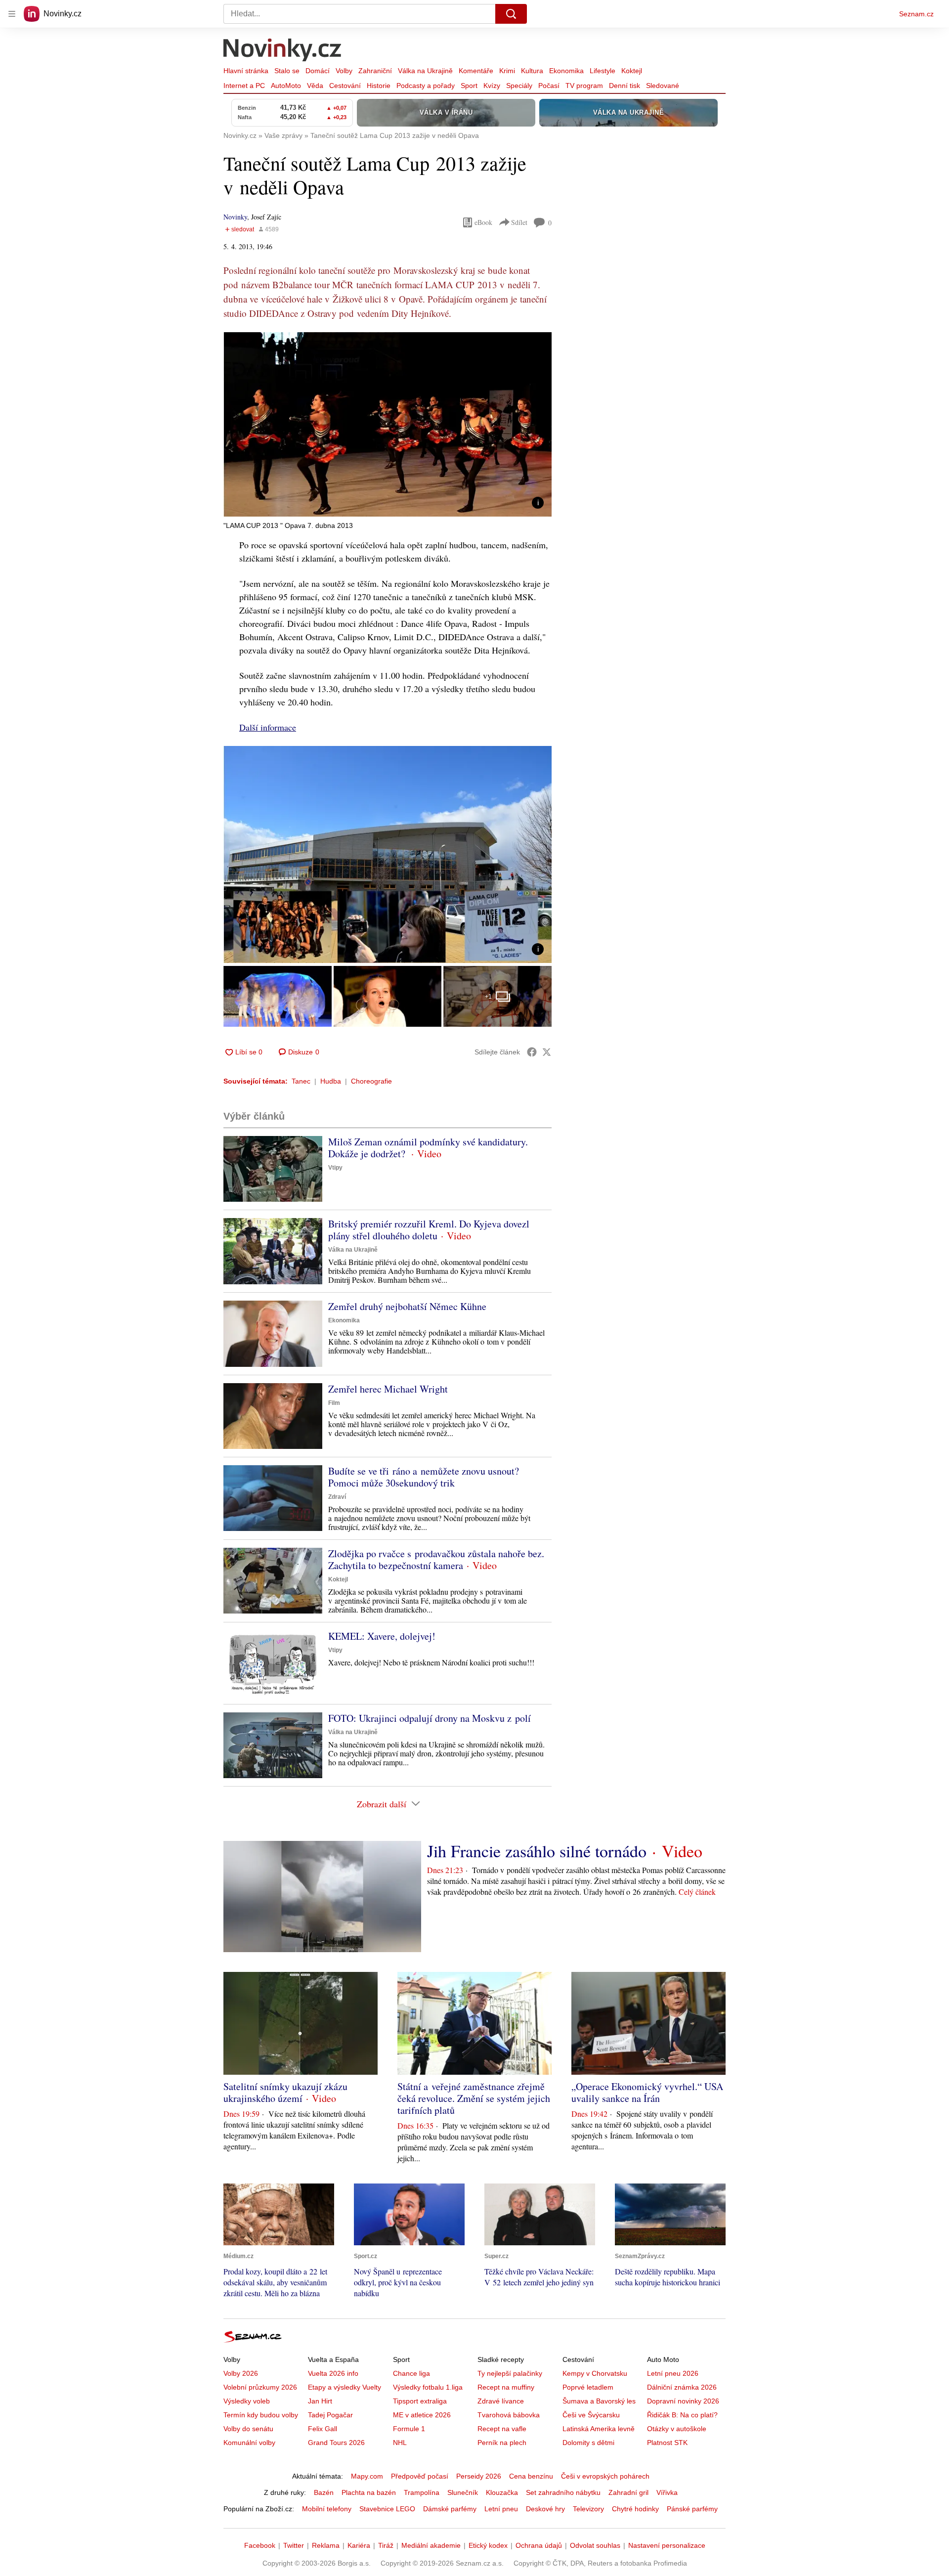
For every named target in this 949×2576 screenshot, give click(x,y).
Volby (344, 71)
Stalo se (287, 71)
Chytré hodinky (635, 2509)
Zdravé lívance (501, 2401)
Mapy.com (367, 2476)
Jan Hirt (320, 2401)
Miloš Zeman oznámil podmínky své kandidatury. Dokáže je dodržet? (428, 1148)
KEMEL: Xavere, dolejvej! (382, 1636)
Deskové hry (545, 2509)
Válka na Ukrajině (425, 71)
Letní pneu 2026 (673, 2373)
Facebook (260, 2545)
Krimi (507, 71)
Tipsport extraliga (420, 2401)
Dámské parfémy (450, 2509)
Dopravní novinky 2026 (683, 2401)
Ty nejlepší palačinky (510, 2373)
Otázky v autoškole (677, 2429)
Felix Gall (323, 2429)
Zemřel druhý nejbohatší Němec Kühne (407, 1306)
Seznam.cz (916, 14)
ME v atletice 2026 (422, 2415)
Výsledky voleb (247, 2401)
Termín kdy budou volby (261, 2415)
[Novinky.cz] (283, 51)
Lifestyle (603, 71)
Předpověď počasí (420, 2476)
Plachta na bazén (369, 2492)
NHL (400, 2443)
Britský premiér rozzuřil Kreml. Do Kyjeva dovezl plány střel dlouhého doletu (429, 1230)
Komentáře (476, 71)
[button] (388, 424)
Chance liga (411, 2373)
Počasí (549, 86)
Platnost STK (667, 2443)
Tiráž (386, 2545)
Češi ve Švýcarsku (591, 2415)
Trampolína (422, 2492)
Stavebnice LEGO (387, 2509)
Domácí (318, 71)
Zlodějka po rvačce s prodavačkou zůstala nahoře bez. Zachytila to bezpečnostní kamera (436, 1559)
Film (334, 1403)
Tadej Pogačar (330, 2415)
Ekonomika (566, 71)
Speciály (519, 86)
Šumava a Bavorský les (599, 2401)
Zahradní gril (628, 2492)
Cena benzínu (531, 2476)
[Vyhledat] (511, 14)
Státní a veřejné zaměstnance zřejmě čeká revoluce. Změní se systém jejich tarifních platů (474, 2098)
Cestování (345, 86)
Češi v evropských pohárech (605, 2476)
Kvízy (492, 86)
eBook (483, 222)
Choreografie (371, 1081)
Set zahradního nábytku (563, 2492)
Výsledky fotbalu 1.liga (428, 2387)
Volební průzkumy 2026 (260, 2387)
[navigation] (12, 14)
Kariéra (359, 2545)
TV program (584, 86)
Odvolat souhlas (595, 2545)
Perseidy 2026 (479, 2476)
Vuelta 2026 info (333, 2373)
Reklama (326, 2545)
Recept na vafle (502, 2429)
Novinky (235, 217)
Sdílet (519, 222)
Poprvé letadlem (588, 2387)
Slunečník (463, 2492)
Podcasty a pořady (426, 86)
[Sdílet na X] (547, 1052)
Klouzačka (502, 2492)
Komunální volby (249, 2443)
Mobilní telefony (327, 2509)
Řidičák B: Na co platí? (682, 2415)
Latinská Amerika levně (599, 2429)
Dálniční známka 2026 (682, 2387)
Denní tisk (625, 86)
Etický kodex (488, 2545)
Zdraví (337, 1497)
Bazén (324, 2492)
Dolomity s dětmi (588, 2443)
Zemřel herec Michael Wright (388, 1389)
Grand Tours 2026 (336, 2443)
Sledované (663, 86)
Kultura (532, 71)
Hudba (331, 1081)
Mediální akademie (431, 2545)
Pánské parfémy (692, 2509)
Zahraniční (375, 71)
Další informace (268, 727)
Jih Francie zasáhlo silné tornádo (537, 1851)
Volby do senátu (248, 2429)
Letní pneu (501, 2509)
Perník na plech (502, 2443)
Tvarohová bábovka (509, 2415)
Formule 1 (409, 2429)
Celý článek (697, 1892)
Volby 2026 (241, 2373)
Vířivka (667, 2492)
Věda (315, 86)
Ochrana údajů (539, 2545)
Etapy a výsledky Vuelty (345, 2387)
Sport (469, 86)
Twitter (294, 2545)
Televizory (588, 2509)
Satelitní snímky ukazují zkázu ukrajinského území (285, 2092)
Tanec (301, 1081)
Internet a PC (244, 86)
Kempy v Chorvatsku (595, 2373)
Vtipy (335, 1168)
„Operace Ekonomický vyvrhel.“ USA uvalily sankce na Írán (647, 2092)
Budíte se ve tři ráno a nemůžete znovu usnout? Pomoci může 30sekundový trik (424, 1477)
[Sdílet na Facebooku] (532, 1052)
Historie (379, 86)
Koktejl (632, 71)
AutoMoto (286, 86)
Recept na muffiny (506, 2387)
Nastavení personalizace (667, 2545)
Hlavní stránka (246, 71)
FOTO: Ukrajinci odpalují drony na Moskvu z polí (430, 1718)
